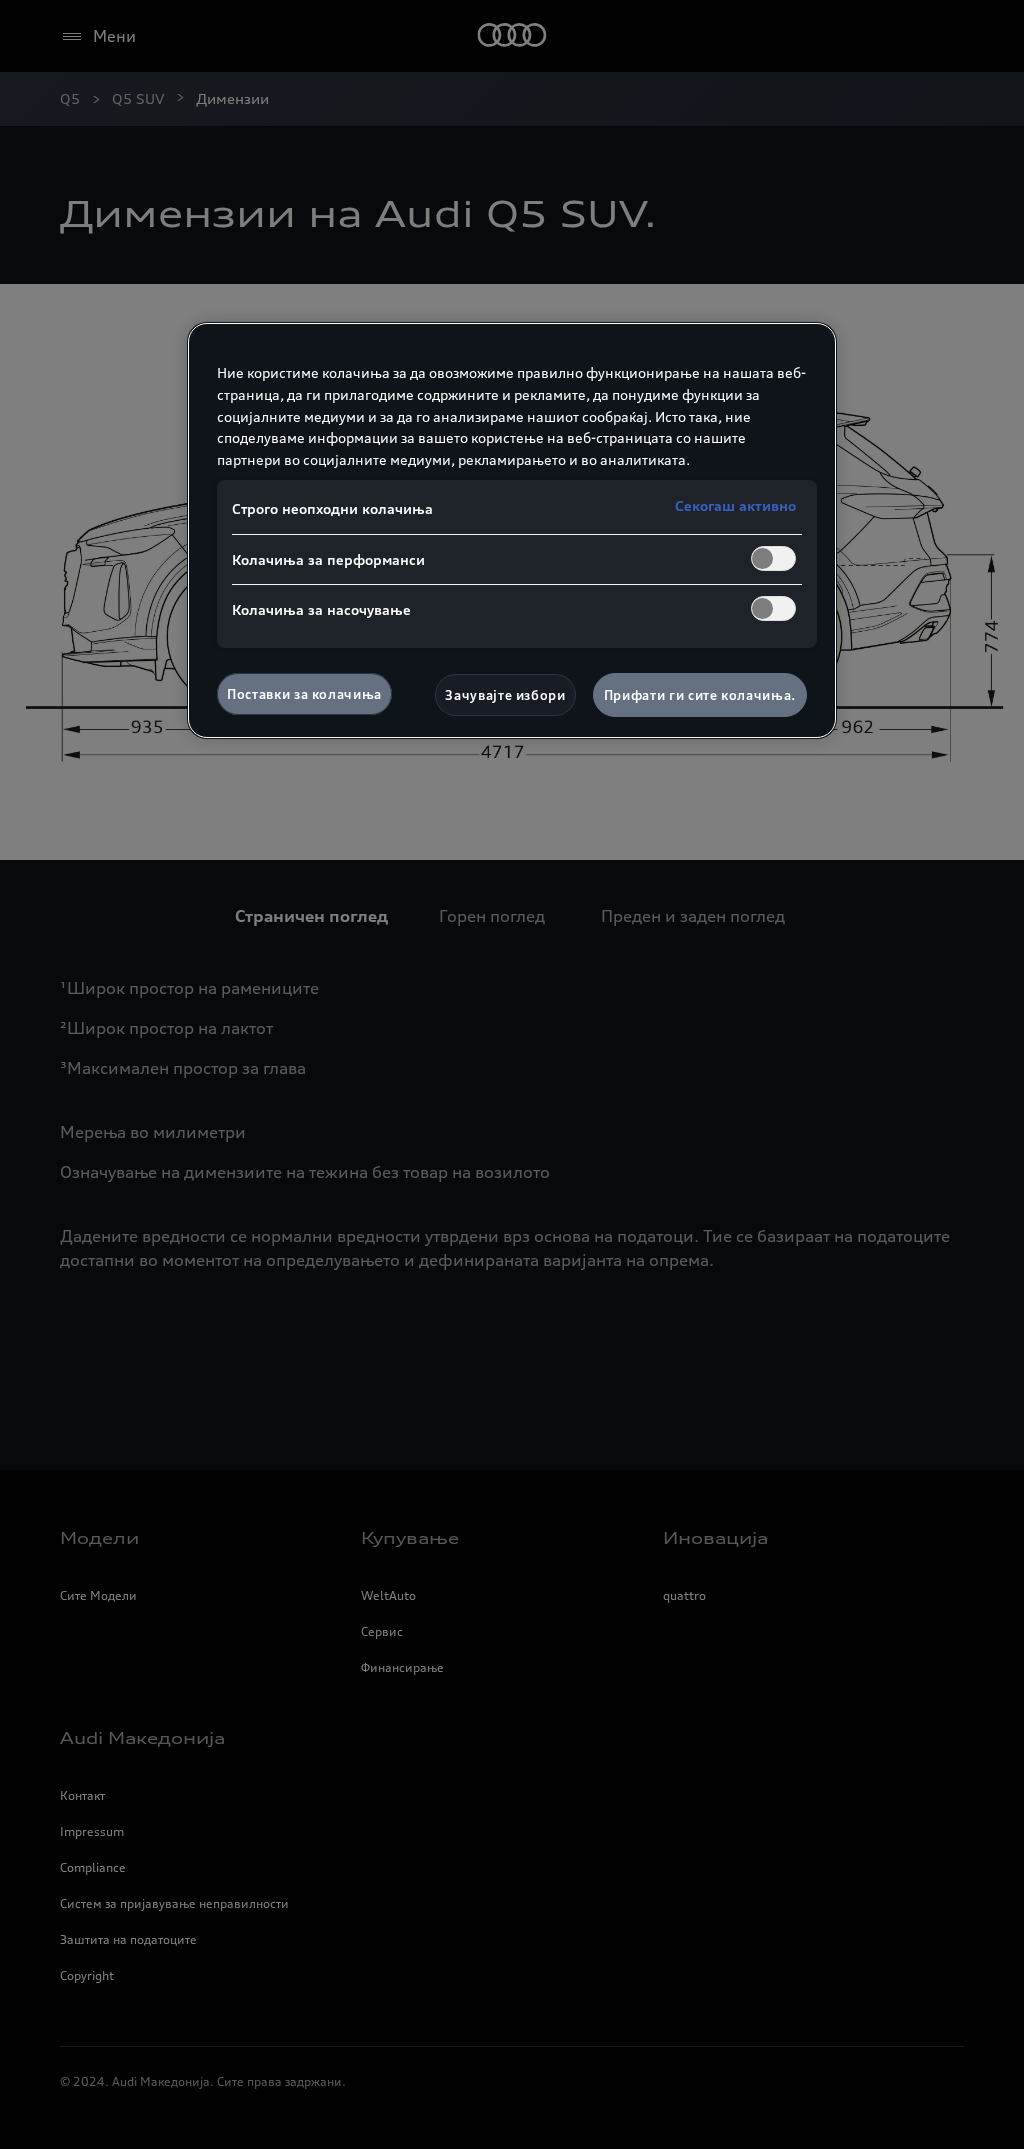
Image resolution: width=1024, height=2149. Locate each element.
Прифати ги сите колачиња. (700, 695)
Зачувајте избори (505, 695)
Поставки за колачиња (304, 694)
